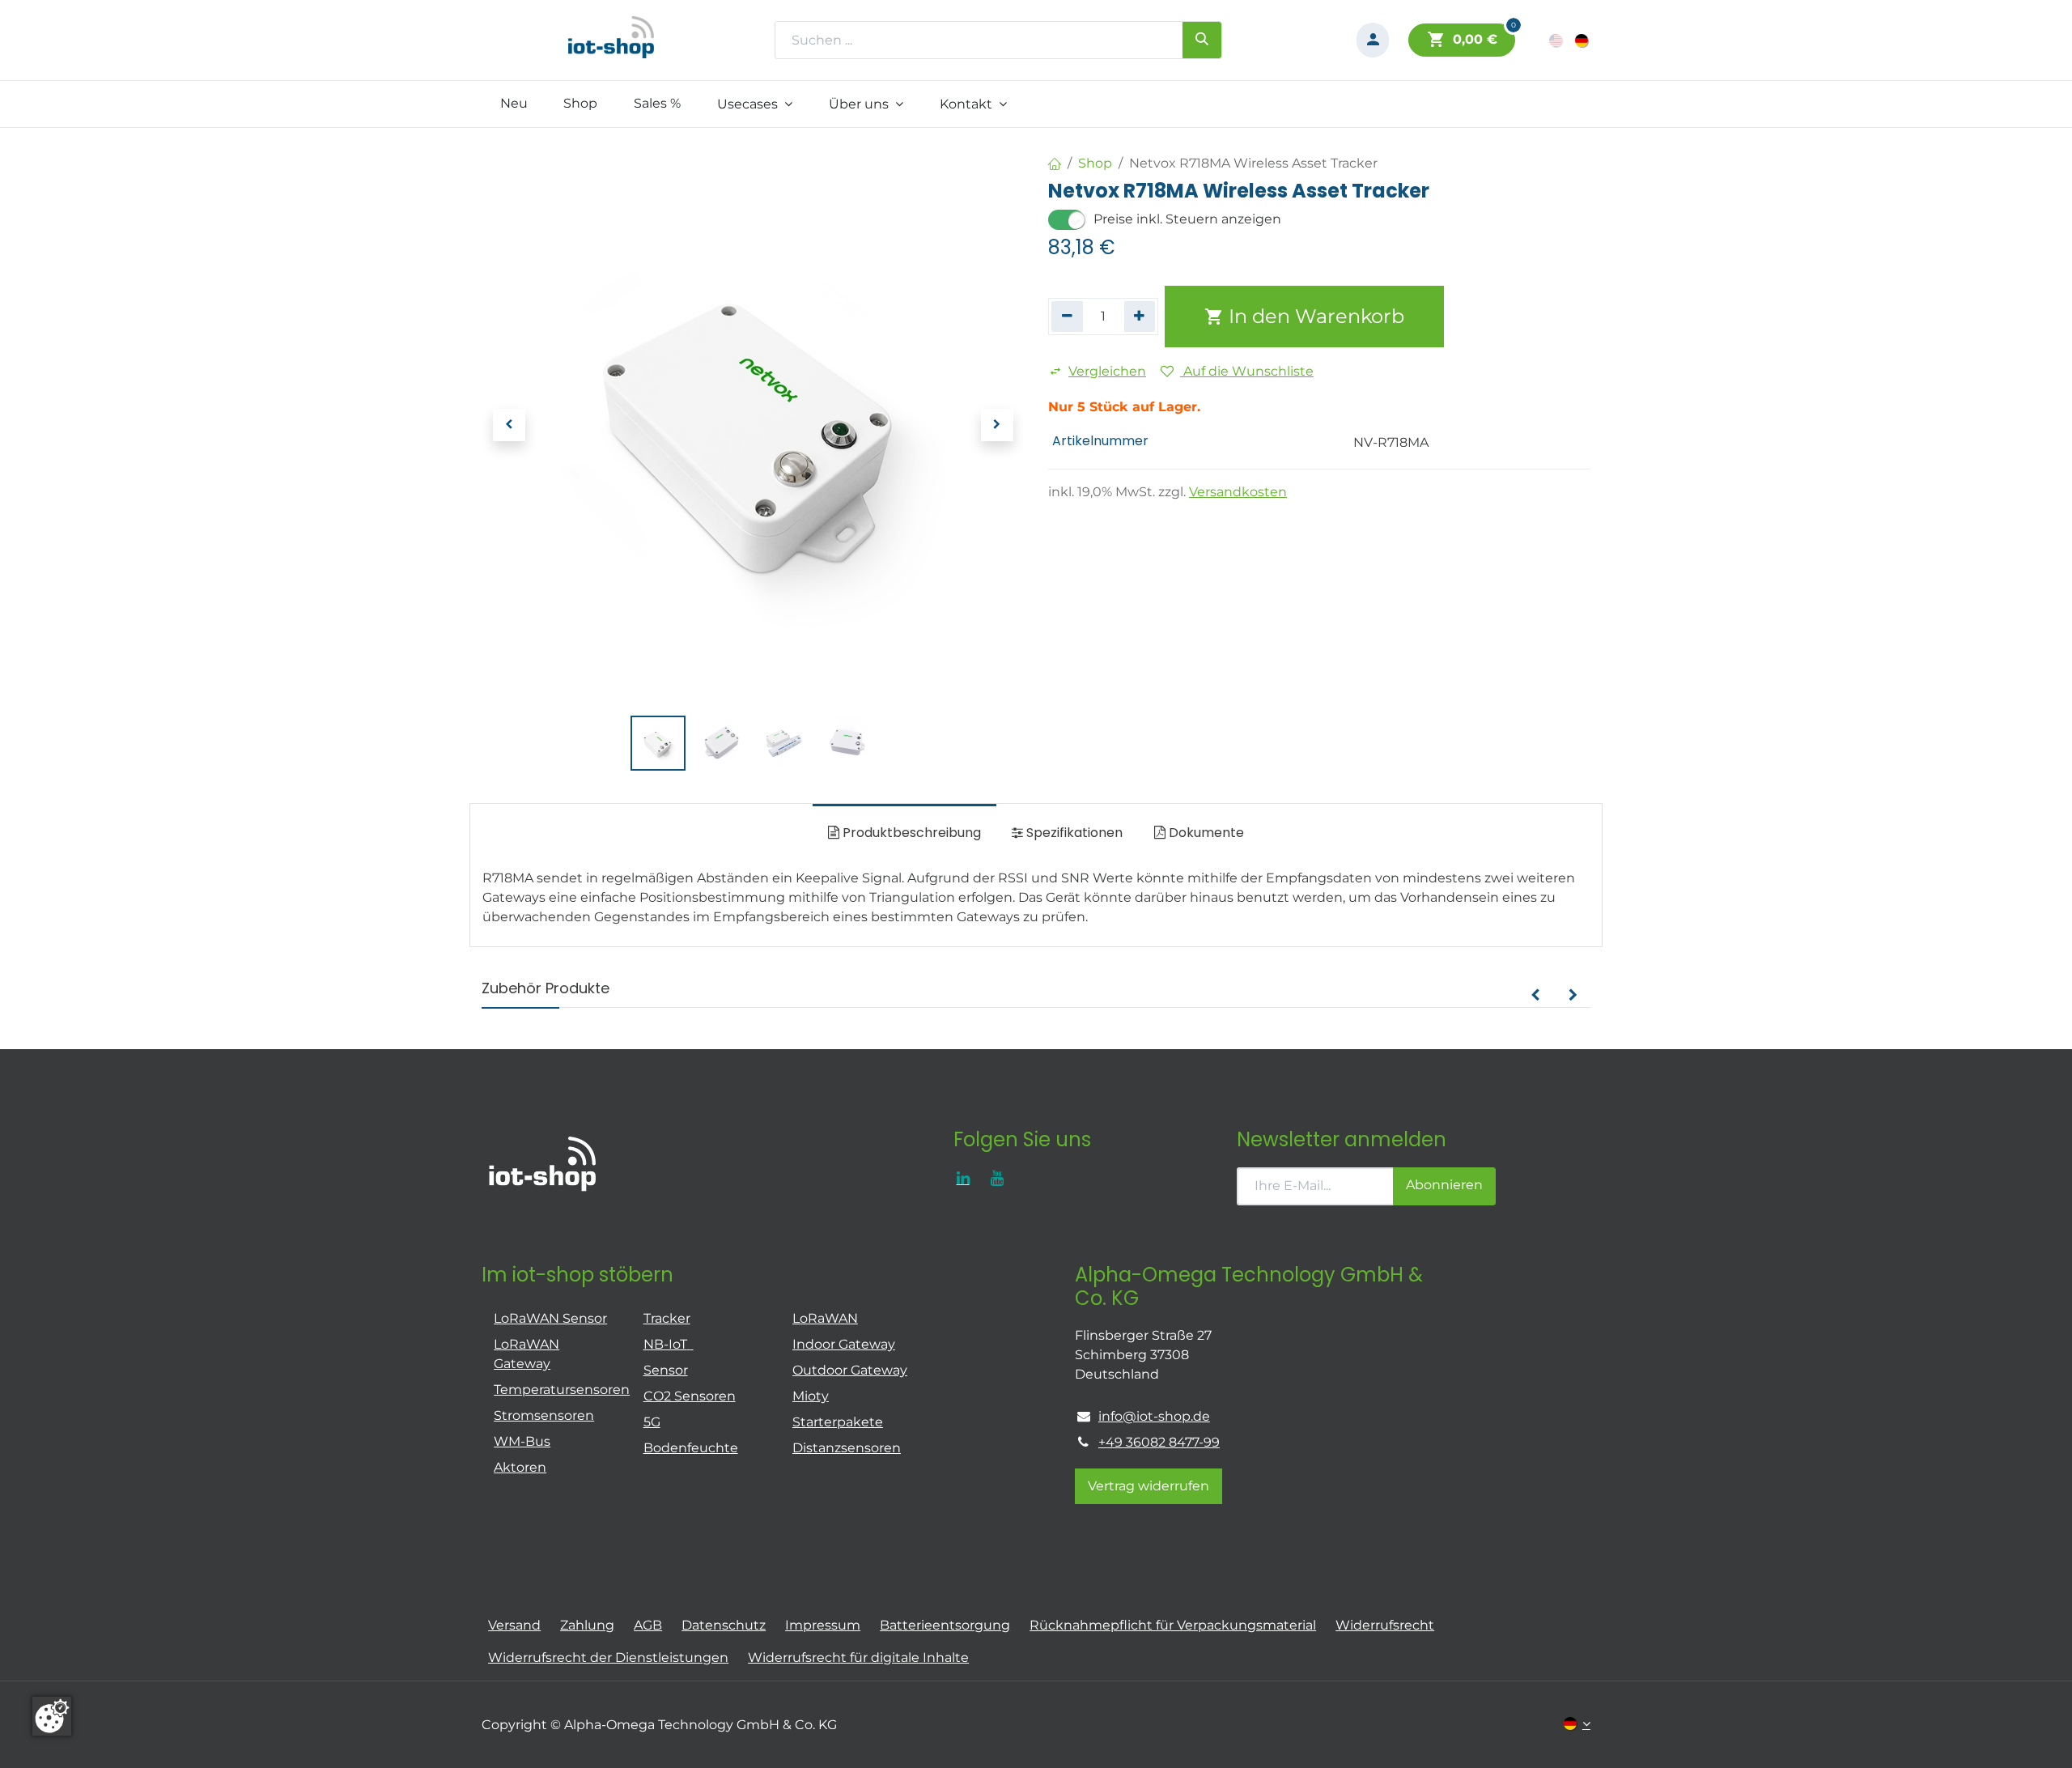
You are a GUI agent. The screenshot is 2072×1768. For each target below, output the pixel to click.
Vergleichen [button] (1107, 371)
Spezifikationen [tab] (1073, 833)
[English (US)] (1557, 40)
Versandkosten (1238, 492)
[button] (509, 425)
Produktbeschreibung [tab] (910, 833)
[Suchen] (1202, 40)
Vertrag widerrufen (1149, 1486)
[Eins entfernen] (1067, 317)
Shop (1095, 163)
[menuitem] (514, 104)
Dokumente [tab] (1205, 833)
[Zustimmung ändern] (52, 1716)
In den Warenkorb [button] (1314, 316)
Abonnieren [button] (1444, 1185)
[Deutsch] (1583, 40)
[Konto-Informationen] (1373, 40)
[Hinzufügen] (1140, 317)
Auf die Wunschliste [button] (1247, 371)
